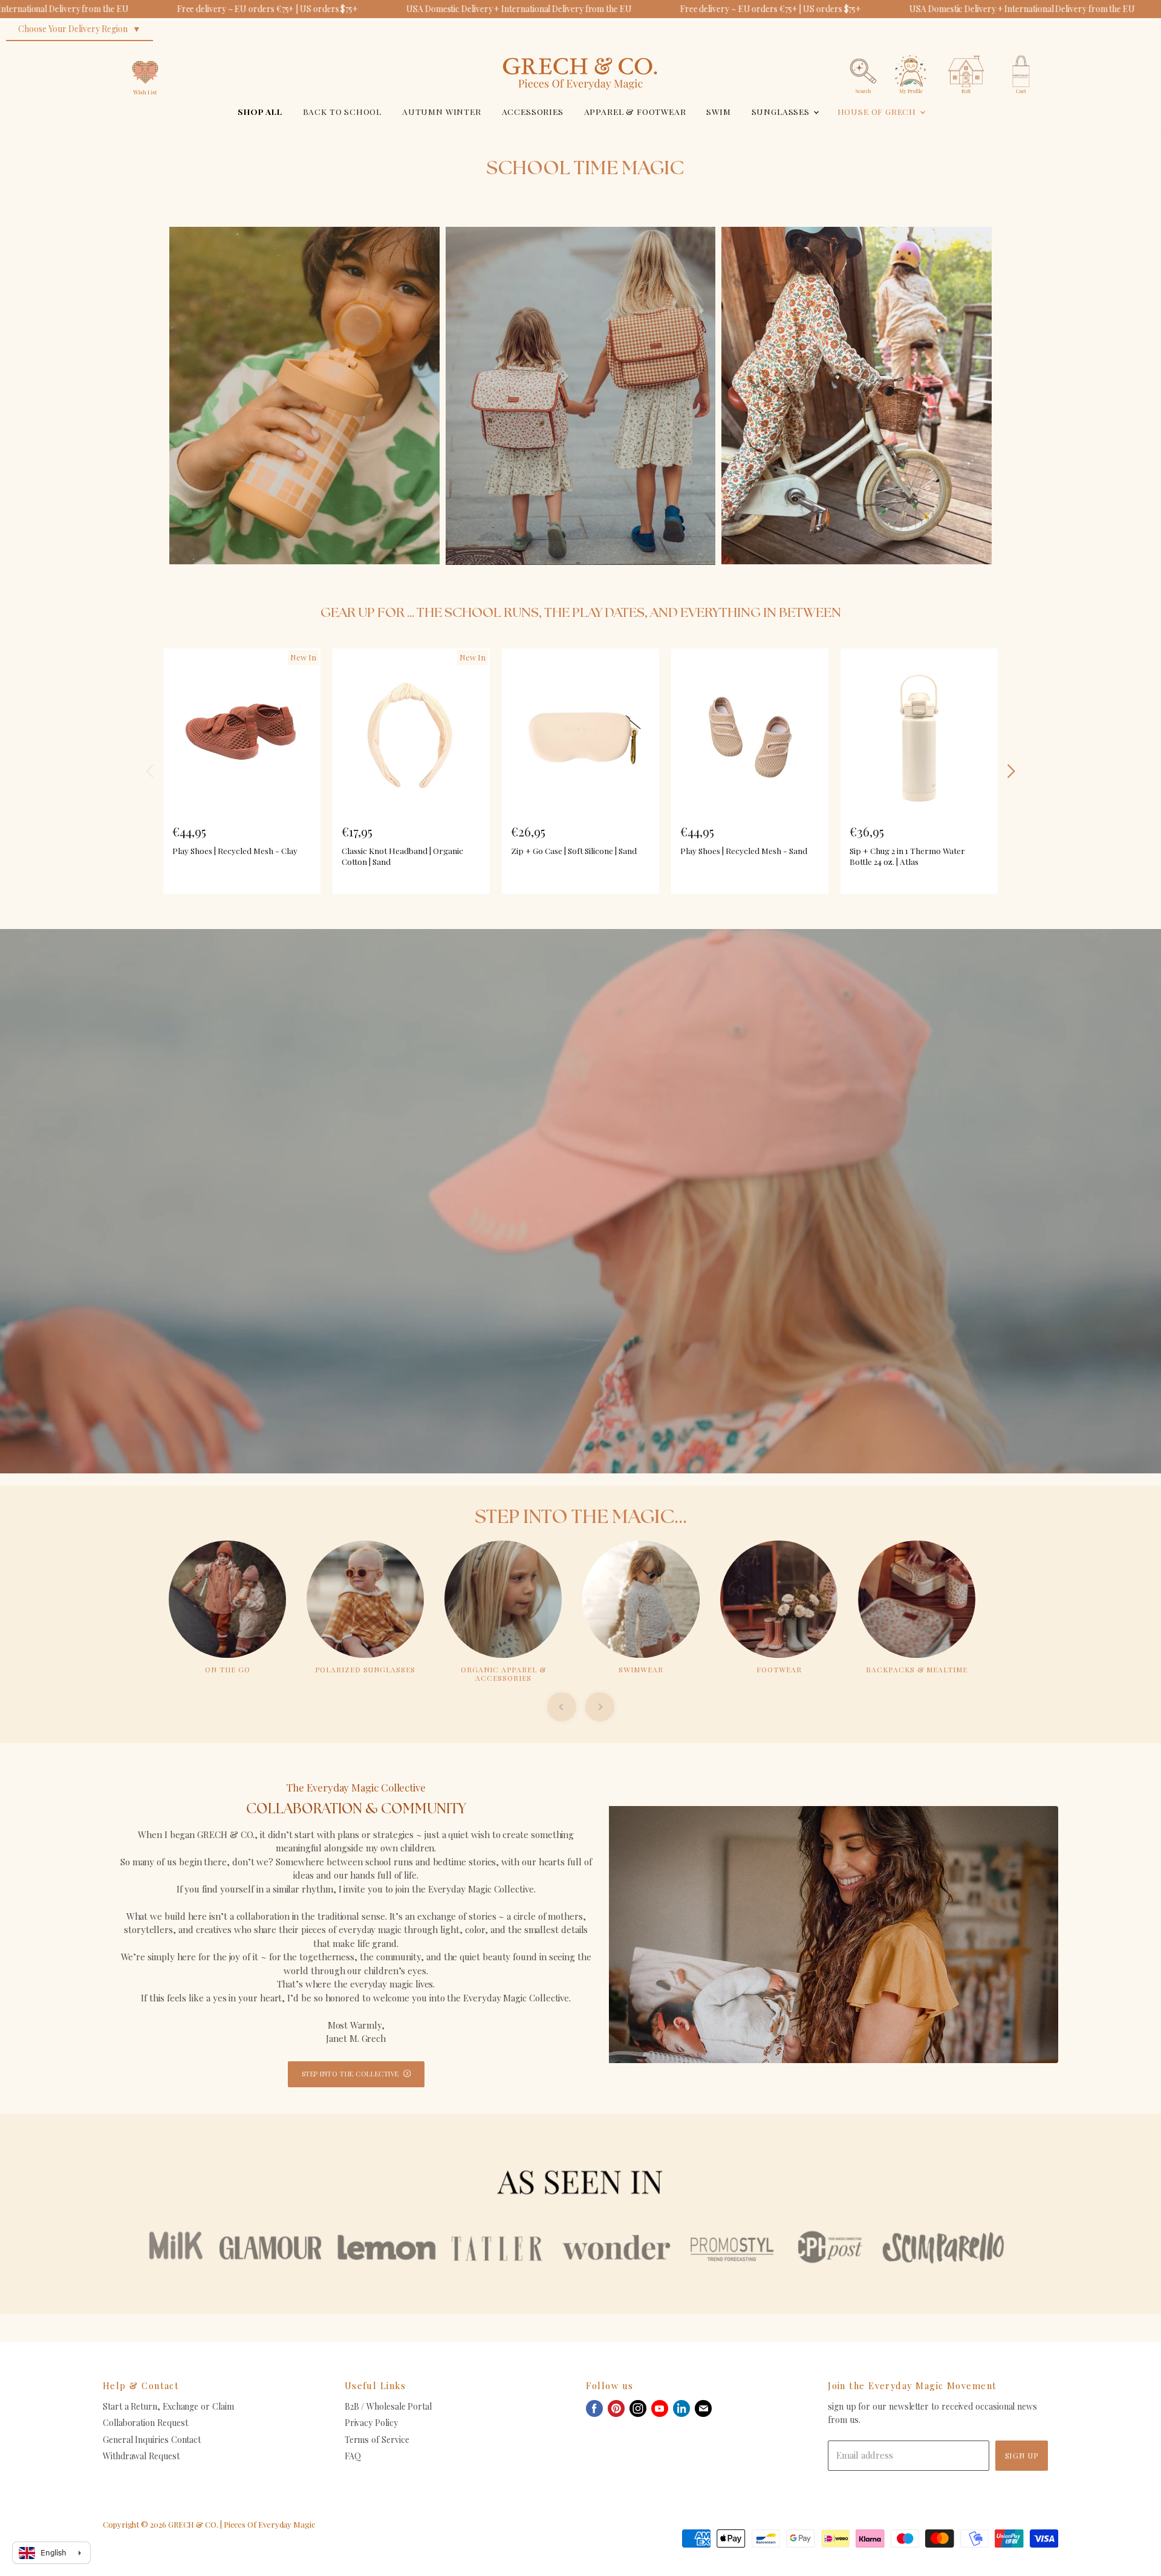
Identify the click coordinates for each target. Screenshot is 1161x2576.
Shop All (260, 111)
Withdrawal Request (141, 2456)
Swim (718, 111)
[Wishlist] (145, 51)
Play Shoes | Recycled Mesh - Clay (235, 850)
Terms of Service (377, 2440)
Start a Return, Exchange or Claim (168, 2406)
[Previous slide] (562, 1707)
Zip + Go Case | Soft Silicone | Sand (574, 850)
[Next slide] (600, 1707)
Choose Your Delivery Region (73, 29)
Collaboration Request (145, 2423)
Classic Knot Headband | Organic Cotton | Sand (402, 856)
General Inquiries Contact (152, 2440)
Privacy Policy (371, 2423)
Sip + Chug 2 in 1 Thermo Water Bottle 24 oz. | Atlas (907, 856)
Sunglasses (782, 111)
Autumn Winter (442, 111)
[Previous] (151, 771)
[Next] (1010, 771)
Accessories (533, 111)
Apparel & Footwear (635, 111)
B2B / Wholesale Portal (388, 2406)
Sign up (1022, 2455)
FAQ (353, 2456)
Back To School (343, 111)
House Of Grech (878, 111)
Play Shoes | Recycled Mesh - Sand (744, 850)
